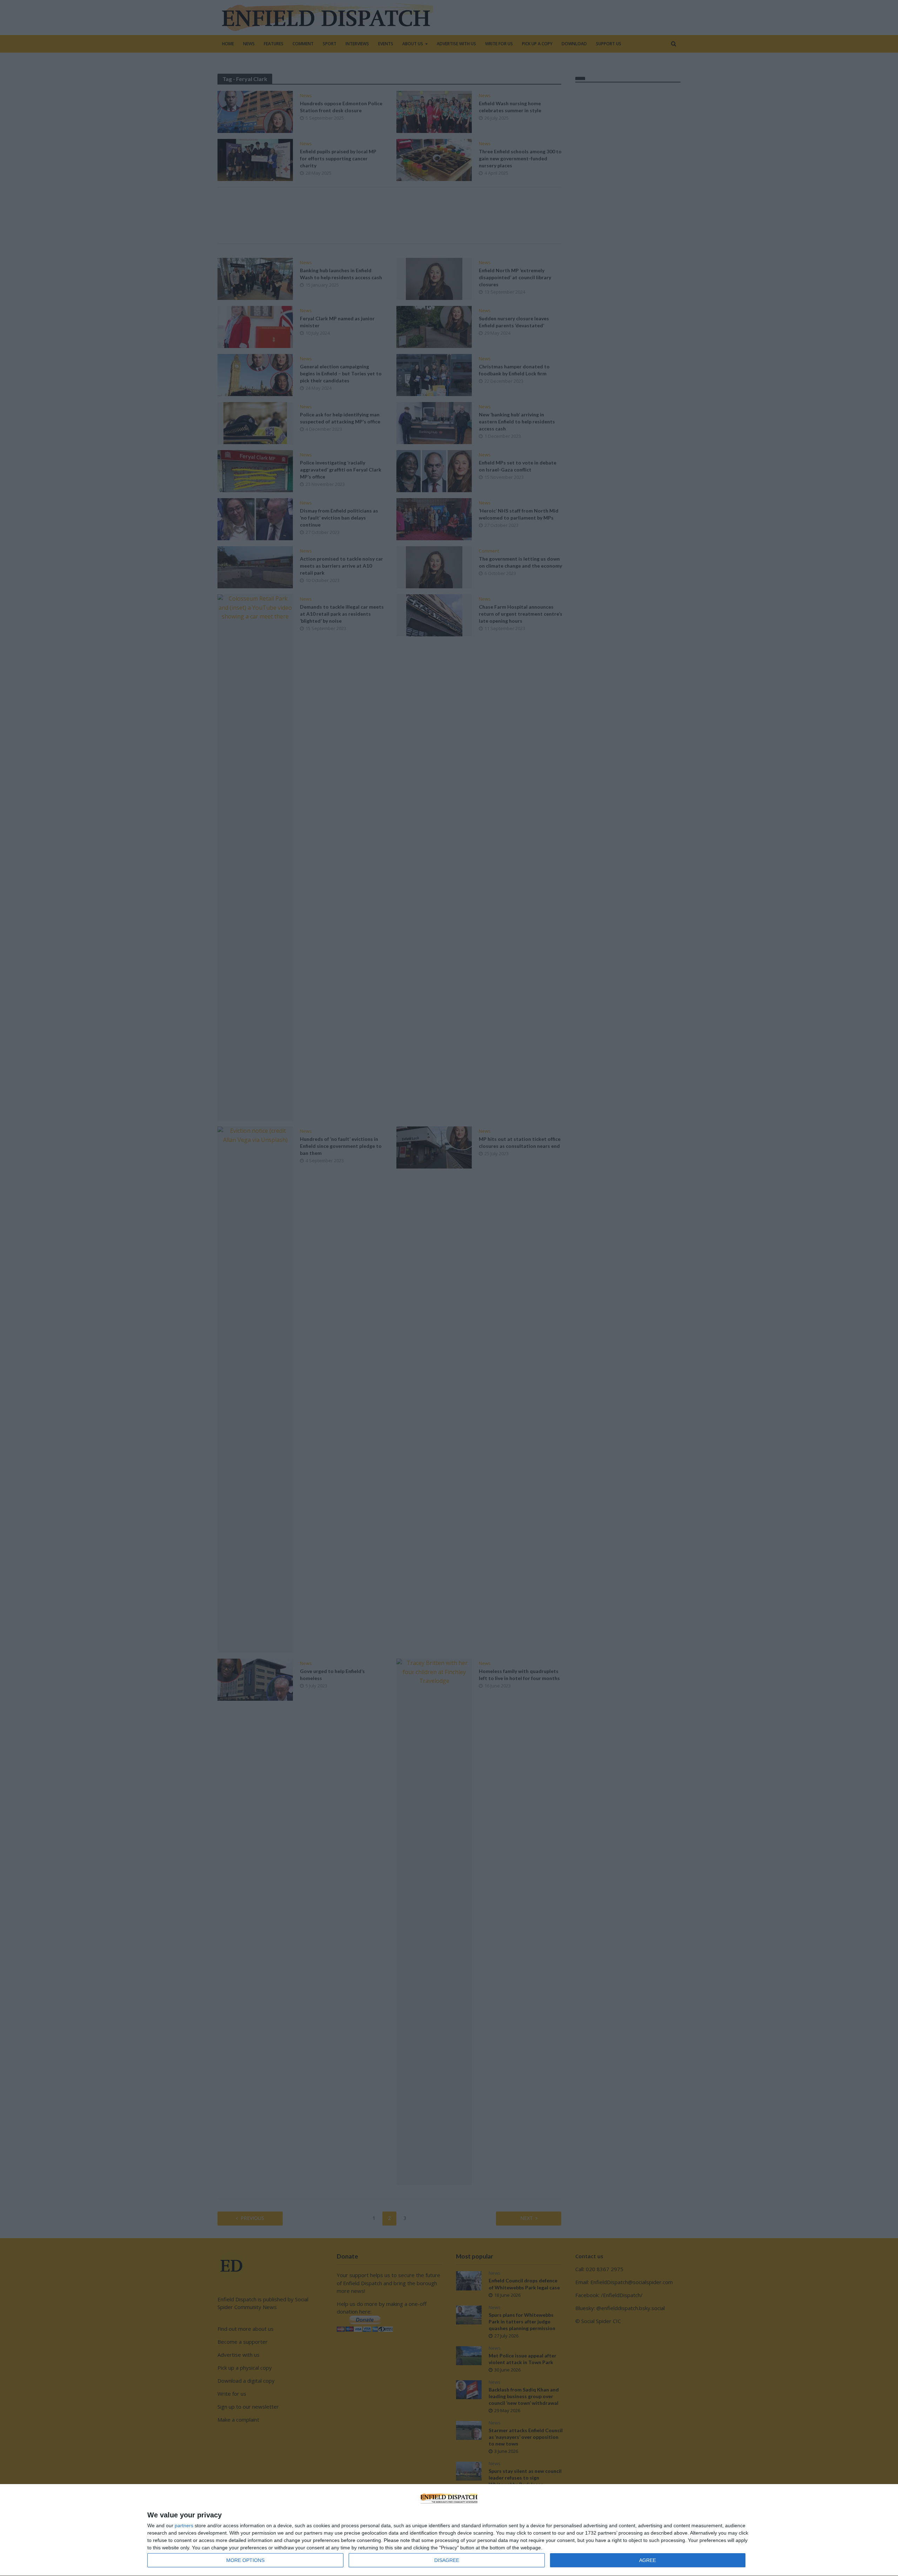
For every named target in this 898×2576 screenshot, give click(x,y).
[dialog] (449, 2530)
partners (184, 2525)
